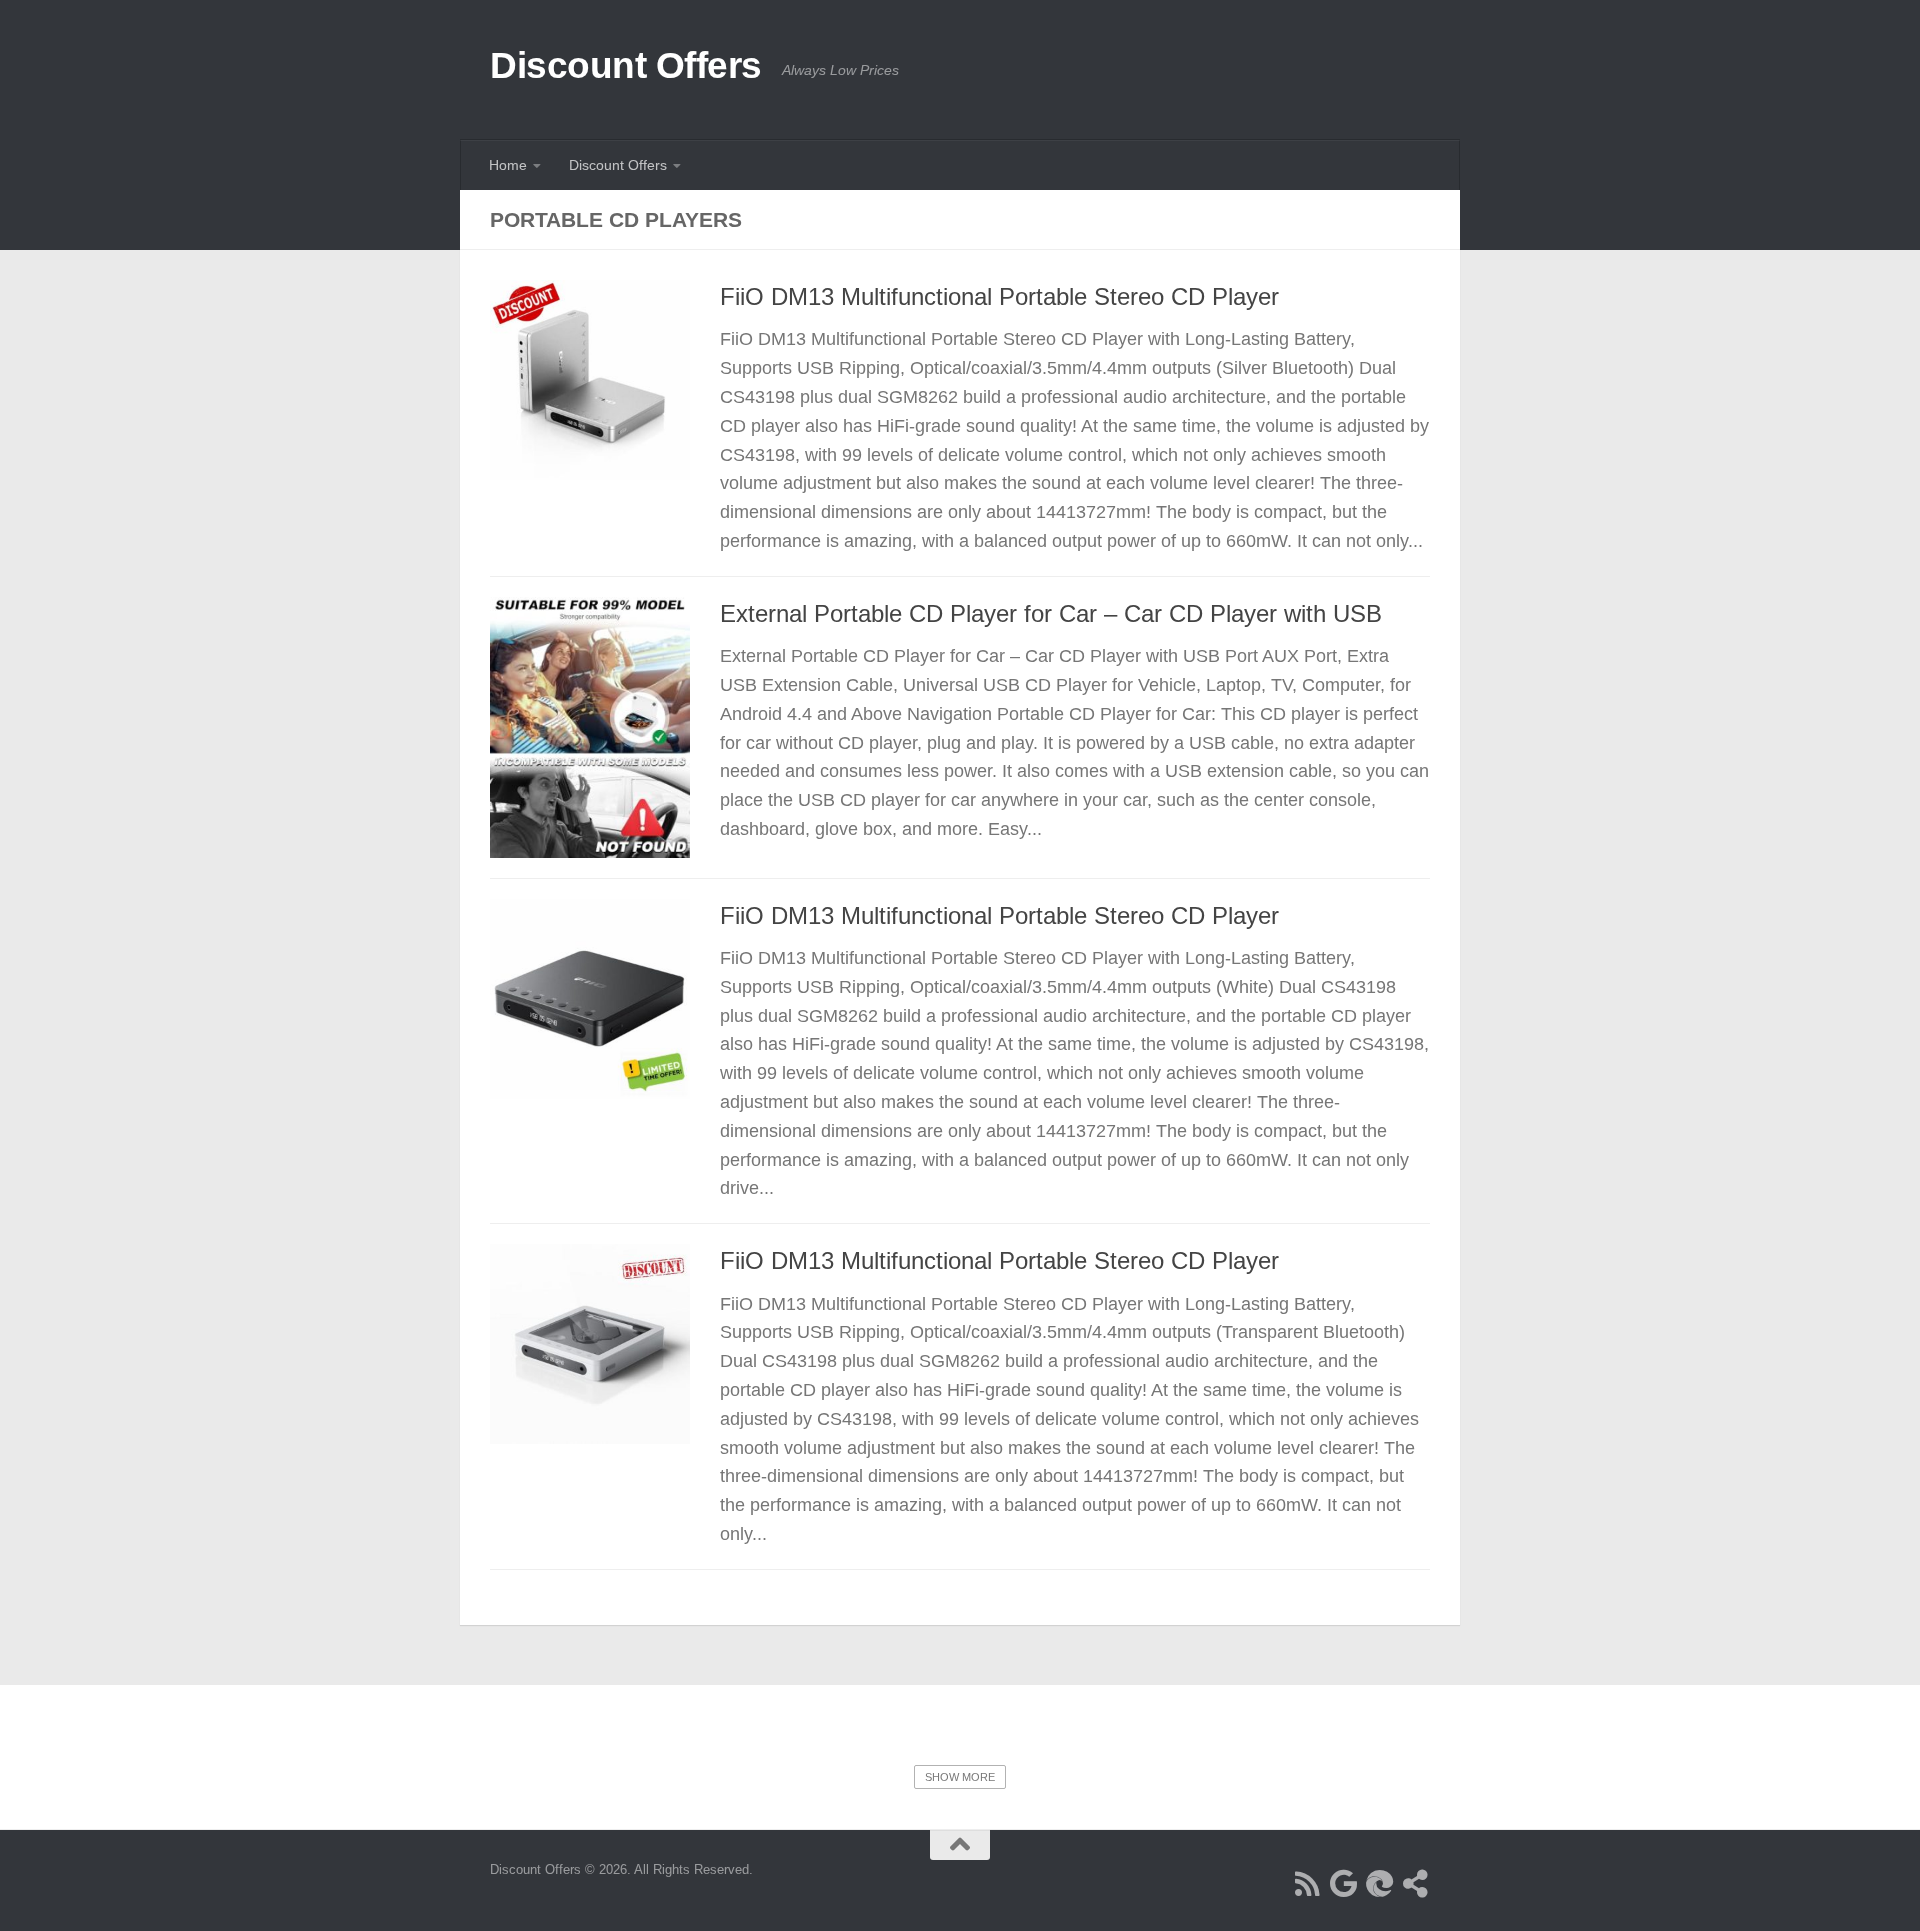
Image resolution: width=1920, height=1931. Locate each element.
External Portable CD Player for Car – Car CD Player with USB (1051, 614)
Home (508, 165)
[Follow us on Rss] (1308, 1884)
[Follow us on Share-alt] (1416, 1884)
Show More (960, 1777)
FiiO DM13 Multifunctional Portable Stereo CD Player (999, 297)
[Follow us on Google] (1344, 1884)
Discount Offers (626, 65)
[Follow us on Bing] (1380, 1884)
